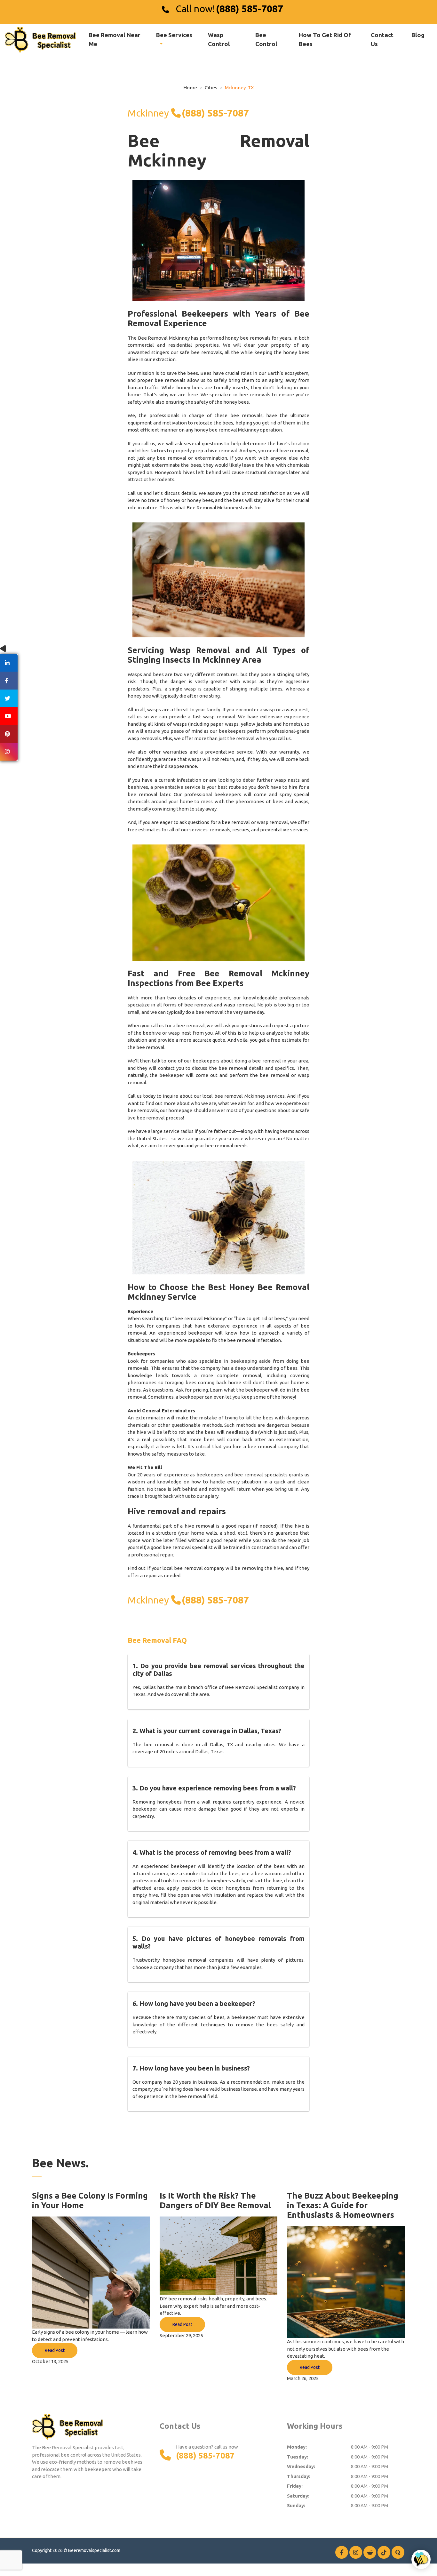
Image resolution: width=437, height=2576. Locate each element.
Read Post (55, 2350)
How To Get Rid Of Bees (325, 39)
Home (190, 88)
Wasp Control (219, 39)
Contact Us (382, 39)
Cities (211, 88)
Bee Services (174, 35)
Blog (418, 35)
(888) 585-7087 (250, 9)
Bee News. (60, 2163)
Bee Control (266, 39)
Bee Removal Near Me (115, 39)
